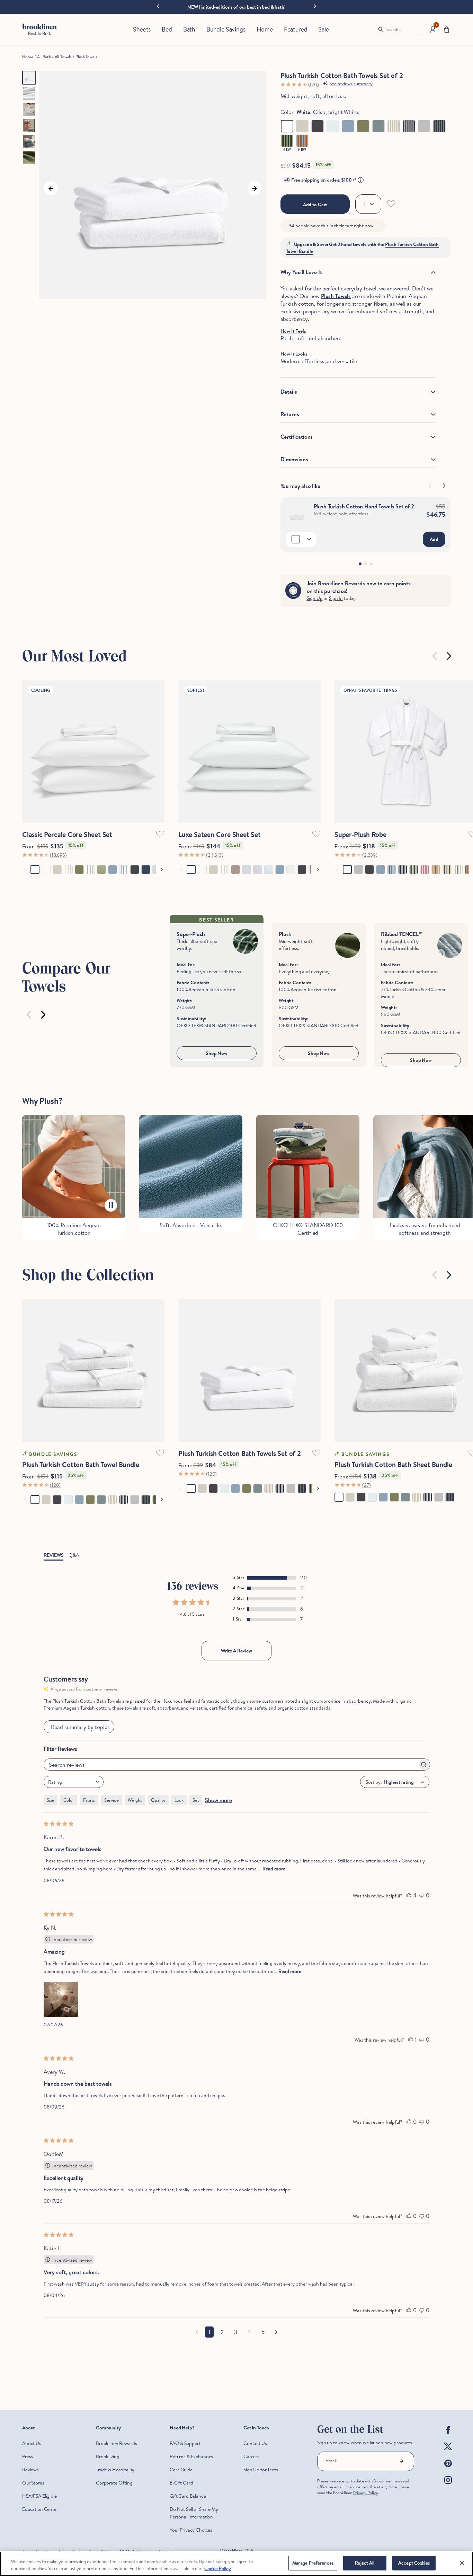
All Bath (44, 57)
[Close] (462, 2563)
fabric (89, 1800)
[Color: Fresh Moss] (363, 126)
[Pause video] (111, 1205)
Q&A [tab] (74, 1555)
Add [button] (434, 539)
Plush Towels (86, 57)
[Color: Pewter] (424, 126)
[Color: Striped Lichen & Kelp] (287, 141)
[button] (447, 30)
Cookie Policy (218, 2568)
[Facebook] (448, 2436)
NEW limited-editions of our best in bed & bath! (236, 7)
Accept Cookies (414, 2563)
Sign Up (315, 598)
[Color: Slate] (318, 126)
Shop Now (217, 1053)
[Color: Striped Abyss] (409, 126)
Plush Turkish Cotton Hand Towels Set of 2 (364, 506)
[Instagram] (448, 2486)
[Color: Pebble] (302, 126)
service (111, 1800)
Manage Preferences (313, 2563)
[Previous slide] (435, 656)
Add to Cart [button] (315, 204)
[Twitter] (448, 2452)
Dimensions (294, 459)
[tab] (360, 564)
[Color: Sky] (333, 126)
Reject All (365, 2563)
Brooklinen (233, 2551)
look (179, 1800)
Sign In (336, 598)
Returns (290, 414)
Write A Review (237, 1651)
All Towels (63, 57)
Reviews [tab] (53, 1555)
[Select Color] (301, 539)
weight (135, 1800)
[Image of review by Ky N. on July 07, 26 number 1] (61, 2000)
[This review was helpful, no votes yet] (409, 2122)
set (196, 1800)
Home (28, 57)
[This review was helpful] (409, 1895)
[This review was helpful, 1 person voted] (411, 2040)
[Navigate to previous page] (197, 2332)
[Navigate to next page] (276, 2332)
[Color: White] (287, 126)
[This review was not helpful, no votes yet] (422, 1895)
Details (289, 392)
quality (158, 1800)
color (69, 1800)
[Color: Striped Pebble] (394, 126)
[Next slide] (315, 6)
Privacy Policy (366, 2493)
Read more (274, 1869)
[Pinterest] (448, 2469)
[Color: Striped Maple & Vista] (302, 141)
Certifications (297, 437)
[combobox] (74, 1782)
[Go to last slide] (158, 7)
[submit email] (402, 2461)
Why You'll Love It (301, 272)
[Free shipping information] (361, 180)
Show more (218, 1800)
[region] (237, 2564)
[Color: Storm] (348, 126)
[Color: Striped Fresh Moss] (439, 126)
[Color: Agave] (378, 126)
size (51, 1800)
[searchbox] (231, 1765)
